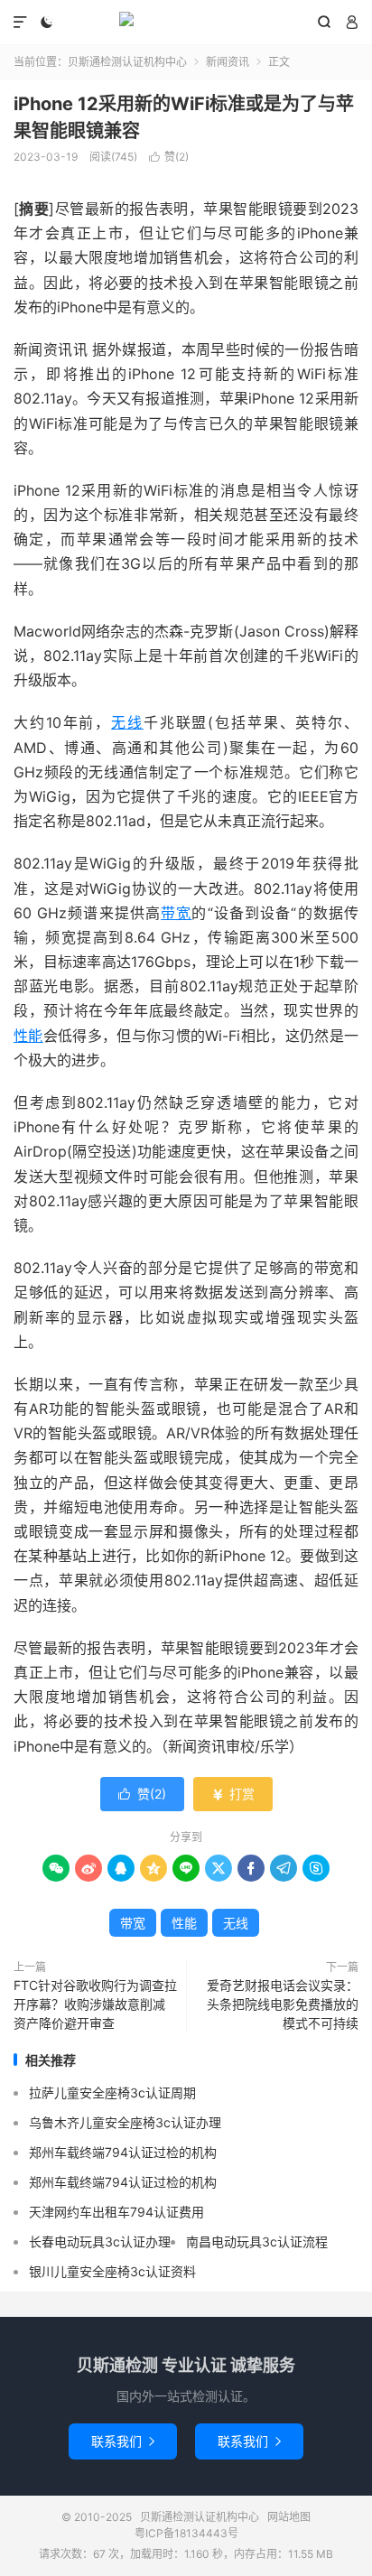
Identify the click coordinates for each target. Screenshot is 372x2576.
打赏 (233, 1794)
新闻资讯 (228, 62)
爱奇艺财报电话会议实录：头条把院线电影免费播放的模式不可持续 (283, 2004)
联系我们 (123, 2441)
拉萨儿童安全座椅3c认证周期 (112, 2092)
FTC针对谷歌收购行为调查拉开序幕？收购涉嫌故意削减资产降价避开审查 (95, 2004)
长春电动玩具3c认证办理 (100, 2241)
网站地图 (289, 2517)
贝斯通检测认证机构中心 (186, 23)
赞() (169, 157)
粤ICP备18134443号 (186, 2533)
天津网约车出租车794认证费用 (116, 2212)
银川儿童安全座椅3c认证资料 (112, 2271)
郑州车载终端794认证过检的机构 (123, 2152)
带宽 (176, 913)
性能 (28, 1036)
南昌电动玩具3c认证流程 (257, 2241)
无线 (127, 722)
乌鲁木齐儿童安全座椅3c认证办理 (125, 2122)
